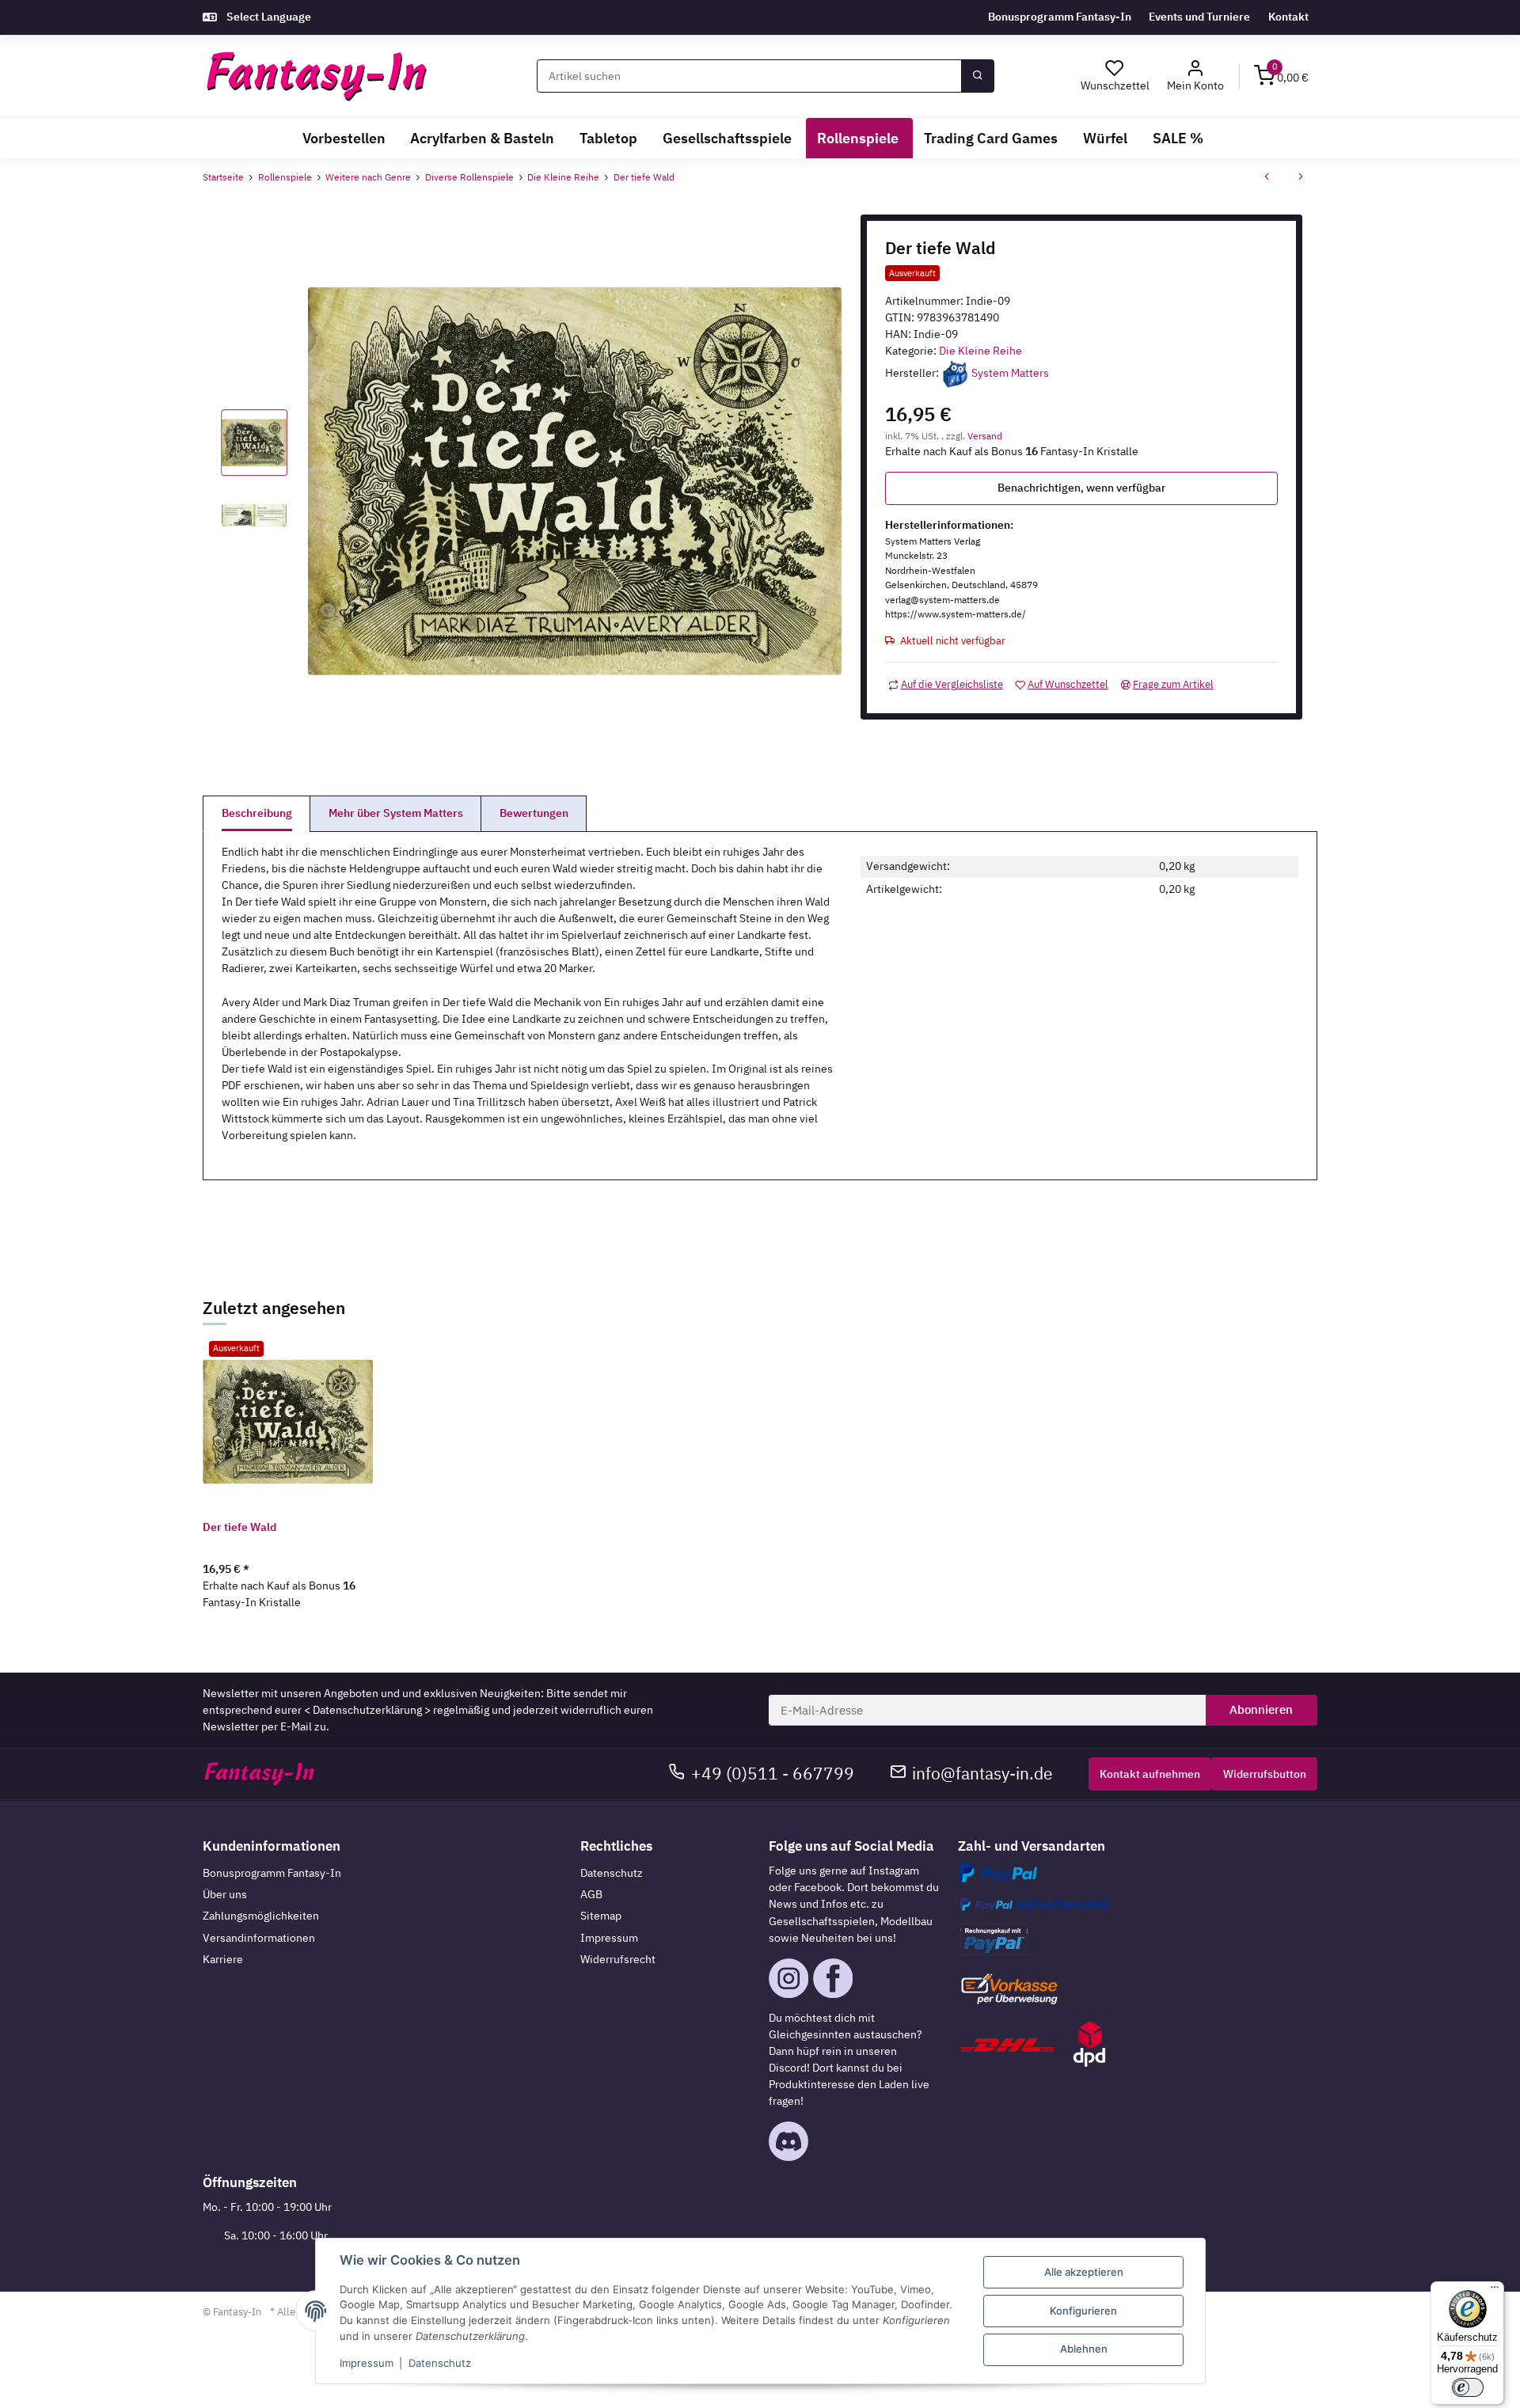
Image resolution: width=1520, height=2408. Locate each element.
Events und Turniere (1199, 17)
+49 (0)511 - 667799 (773, 1774)
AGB (591, 1894)
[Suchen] (978, 76)
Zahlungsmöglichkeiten (261, 1916)
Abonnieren (1261, 1709)
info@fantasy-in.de (982, 1774)
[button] (1196, 76)
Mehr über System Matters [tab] (396, 813)
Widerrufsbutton (1265, 1774)
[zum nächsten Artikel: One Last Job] (1301, 178)
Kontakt (1288, 17)
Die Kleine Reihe (980, 351)
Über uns (225, 1894)
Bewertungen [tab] (534, 813)
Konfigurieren (1083, 2311)
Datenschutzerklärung (367, 1710)
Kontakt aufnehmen (1150, 1774)
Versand (985, 435)
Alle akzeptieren (1084, 2272)
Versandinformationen (259, 1938)
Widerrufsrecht (618, 1959)
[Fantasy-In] (316, 76)
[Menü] (1495, 2291)
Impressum (609, 1938)
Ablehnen (1084, 2349)
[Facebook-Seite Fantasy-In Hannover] (833, 1977)
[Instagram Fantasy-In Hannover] (788, 1977)
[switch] (1468, 2387)
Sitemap (601, 1916)
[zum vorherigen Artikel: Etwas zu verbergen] (1267, 178)
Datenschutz (612, 1873)
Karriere (223, 1959)
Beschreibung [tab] (257, 813)
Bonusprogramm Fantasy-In (1060, 17)
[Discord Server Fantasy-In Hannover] (788, 2140)
